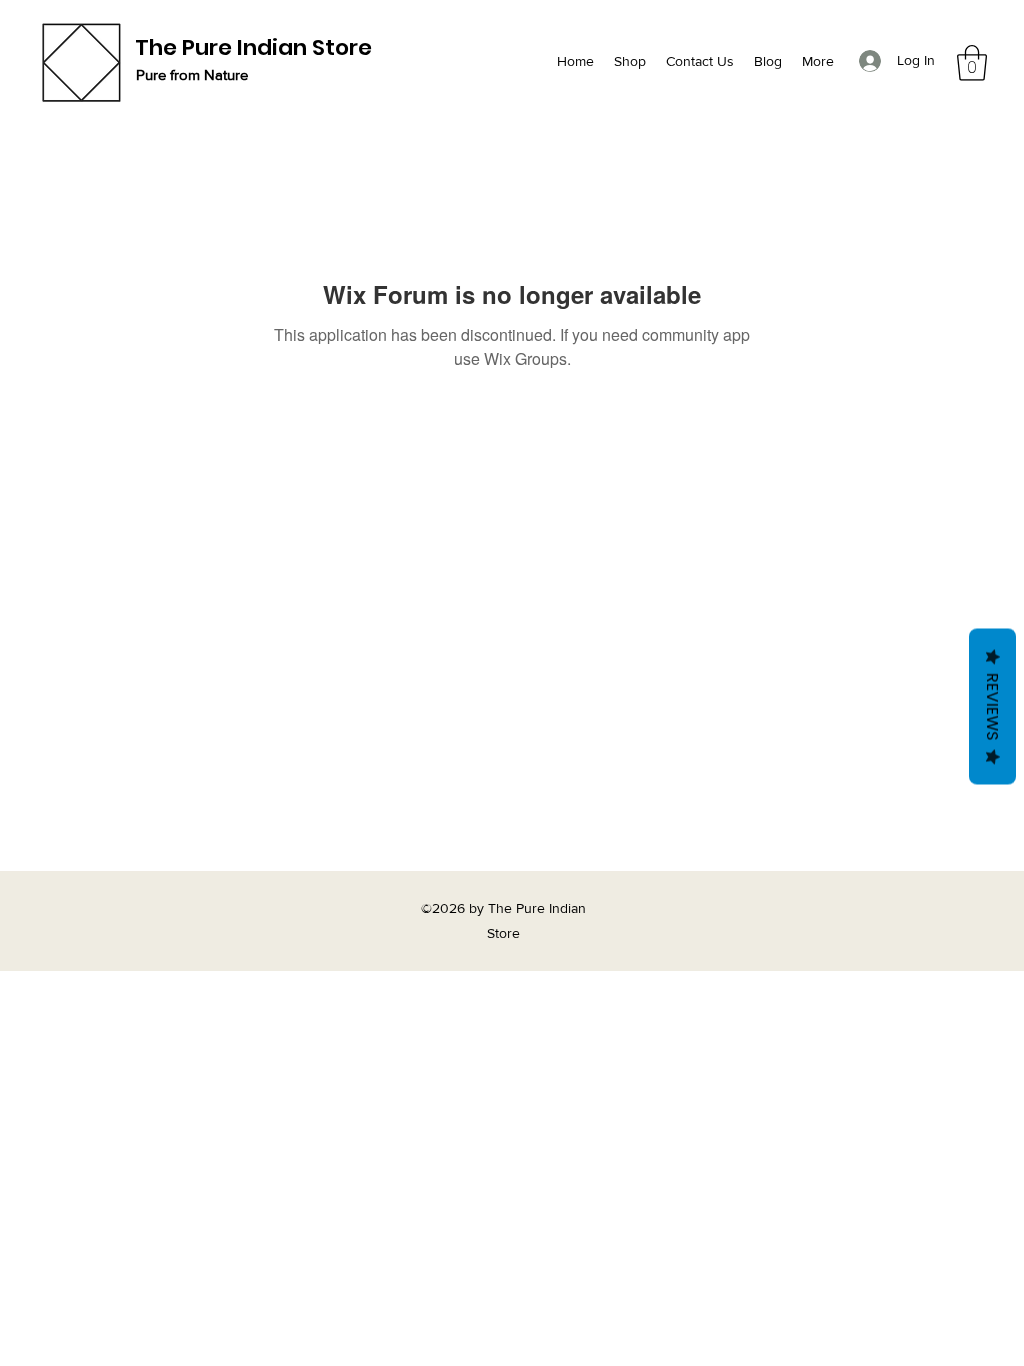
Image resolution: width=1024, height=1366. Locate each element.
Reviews (992, 707)
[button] (972, 63)
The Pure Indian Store (253, 47)
